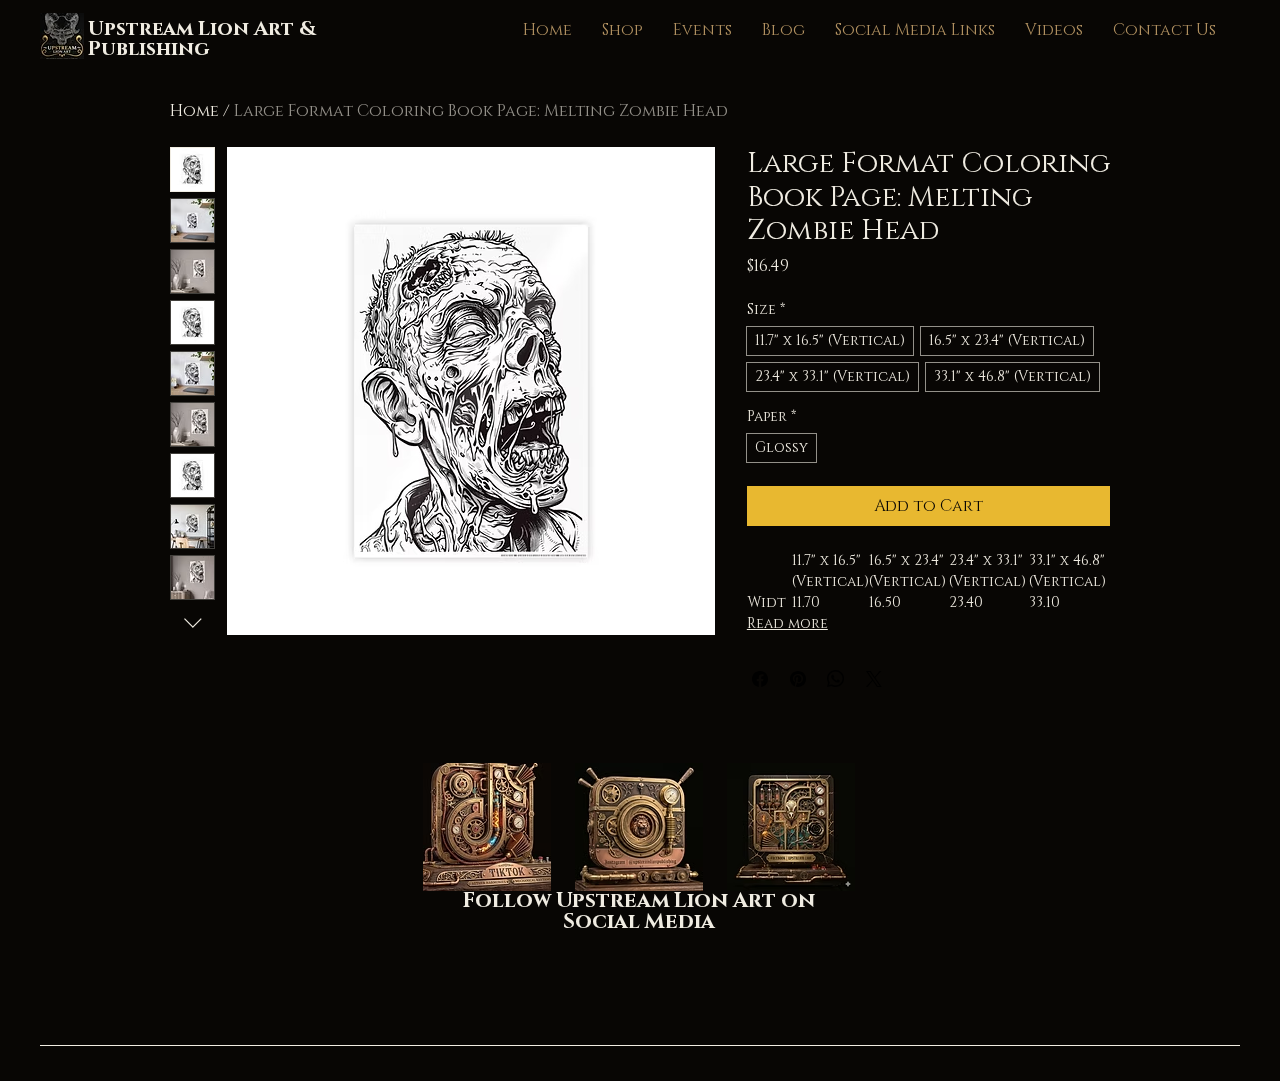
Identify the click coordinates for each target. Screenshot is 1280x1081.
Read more (787, 623)
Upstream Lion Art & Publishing (202, 39)
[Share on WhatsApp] (836, 679)
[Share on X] (874, 679)
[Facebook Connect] (791, 827)
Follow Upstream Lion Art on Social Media (639, 911)
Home (194, 111)
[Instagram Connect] (639, 827)
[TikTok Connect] (487, 827)
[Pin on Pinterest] (798, 679)
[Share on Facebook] (760, 679)
